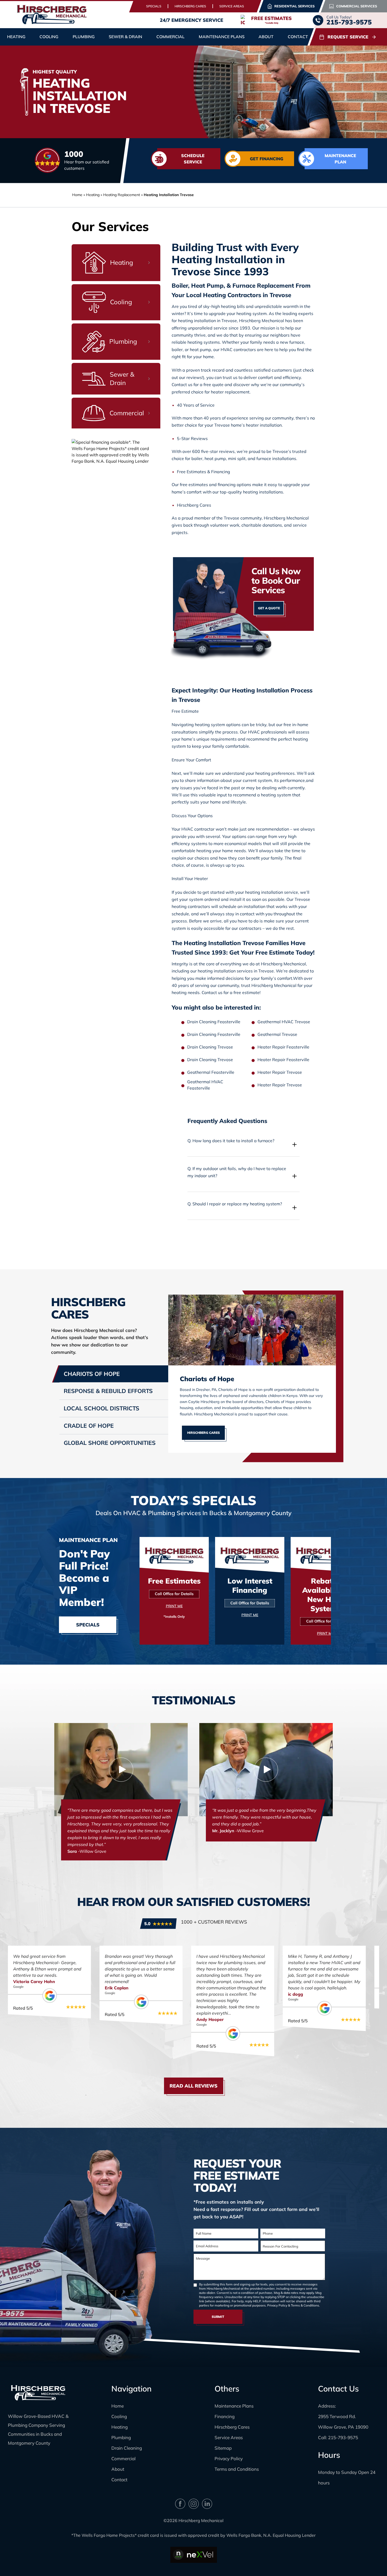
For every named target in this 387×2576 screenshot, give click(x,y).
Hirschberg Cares (190, 6)
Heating (120, 2427)
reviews (227, 451)
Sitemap (223, 2448)
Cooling (119, 2416)
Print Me (174, 1606)
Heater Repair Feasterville (283, 1047)
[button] (244, 1144)
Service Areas (232, 6)
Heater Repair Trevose (280, 1072)
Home (77, 195)
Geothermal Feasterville (211, 1072)
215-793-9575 (343, 2437)
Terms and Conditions (237, 2469)
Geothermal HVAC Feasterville (205, 1085)
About (118, 2469)
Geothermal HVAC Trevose (284, 1022)
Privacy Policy (277, 2305)
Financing (225, 2416)
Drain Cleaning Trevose (210, 1047)
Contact (298, 37)
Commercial (123, 2458)
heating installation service (272, 892)
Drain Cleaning (127, 2448)
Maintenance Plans (222, 37)
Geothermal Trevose (277, 1034)
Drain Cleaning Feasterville (214, 1022)
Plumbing (121, 2437)
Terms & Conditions (305, 2305)
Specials (154, 6)
